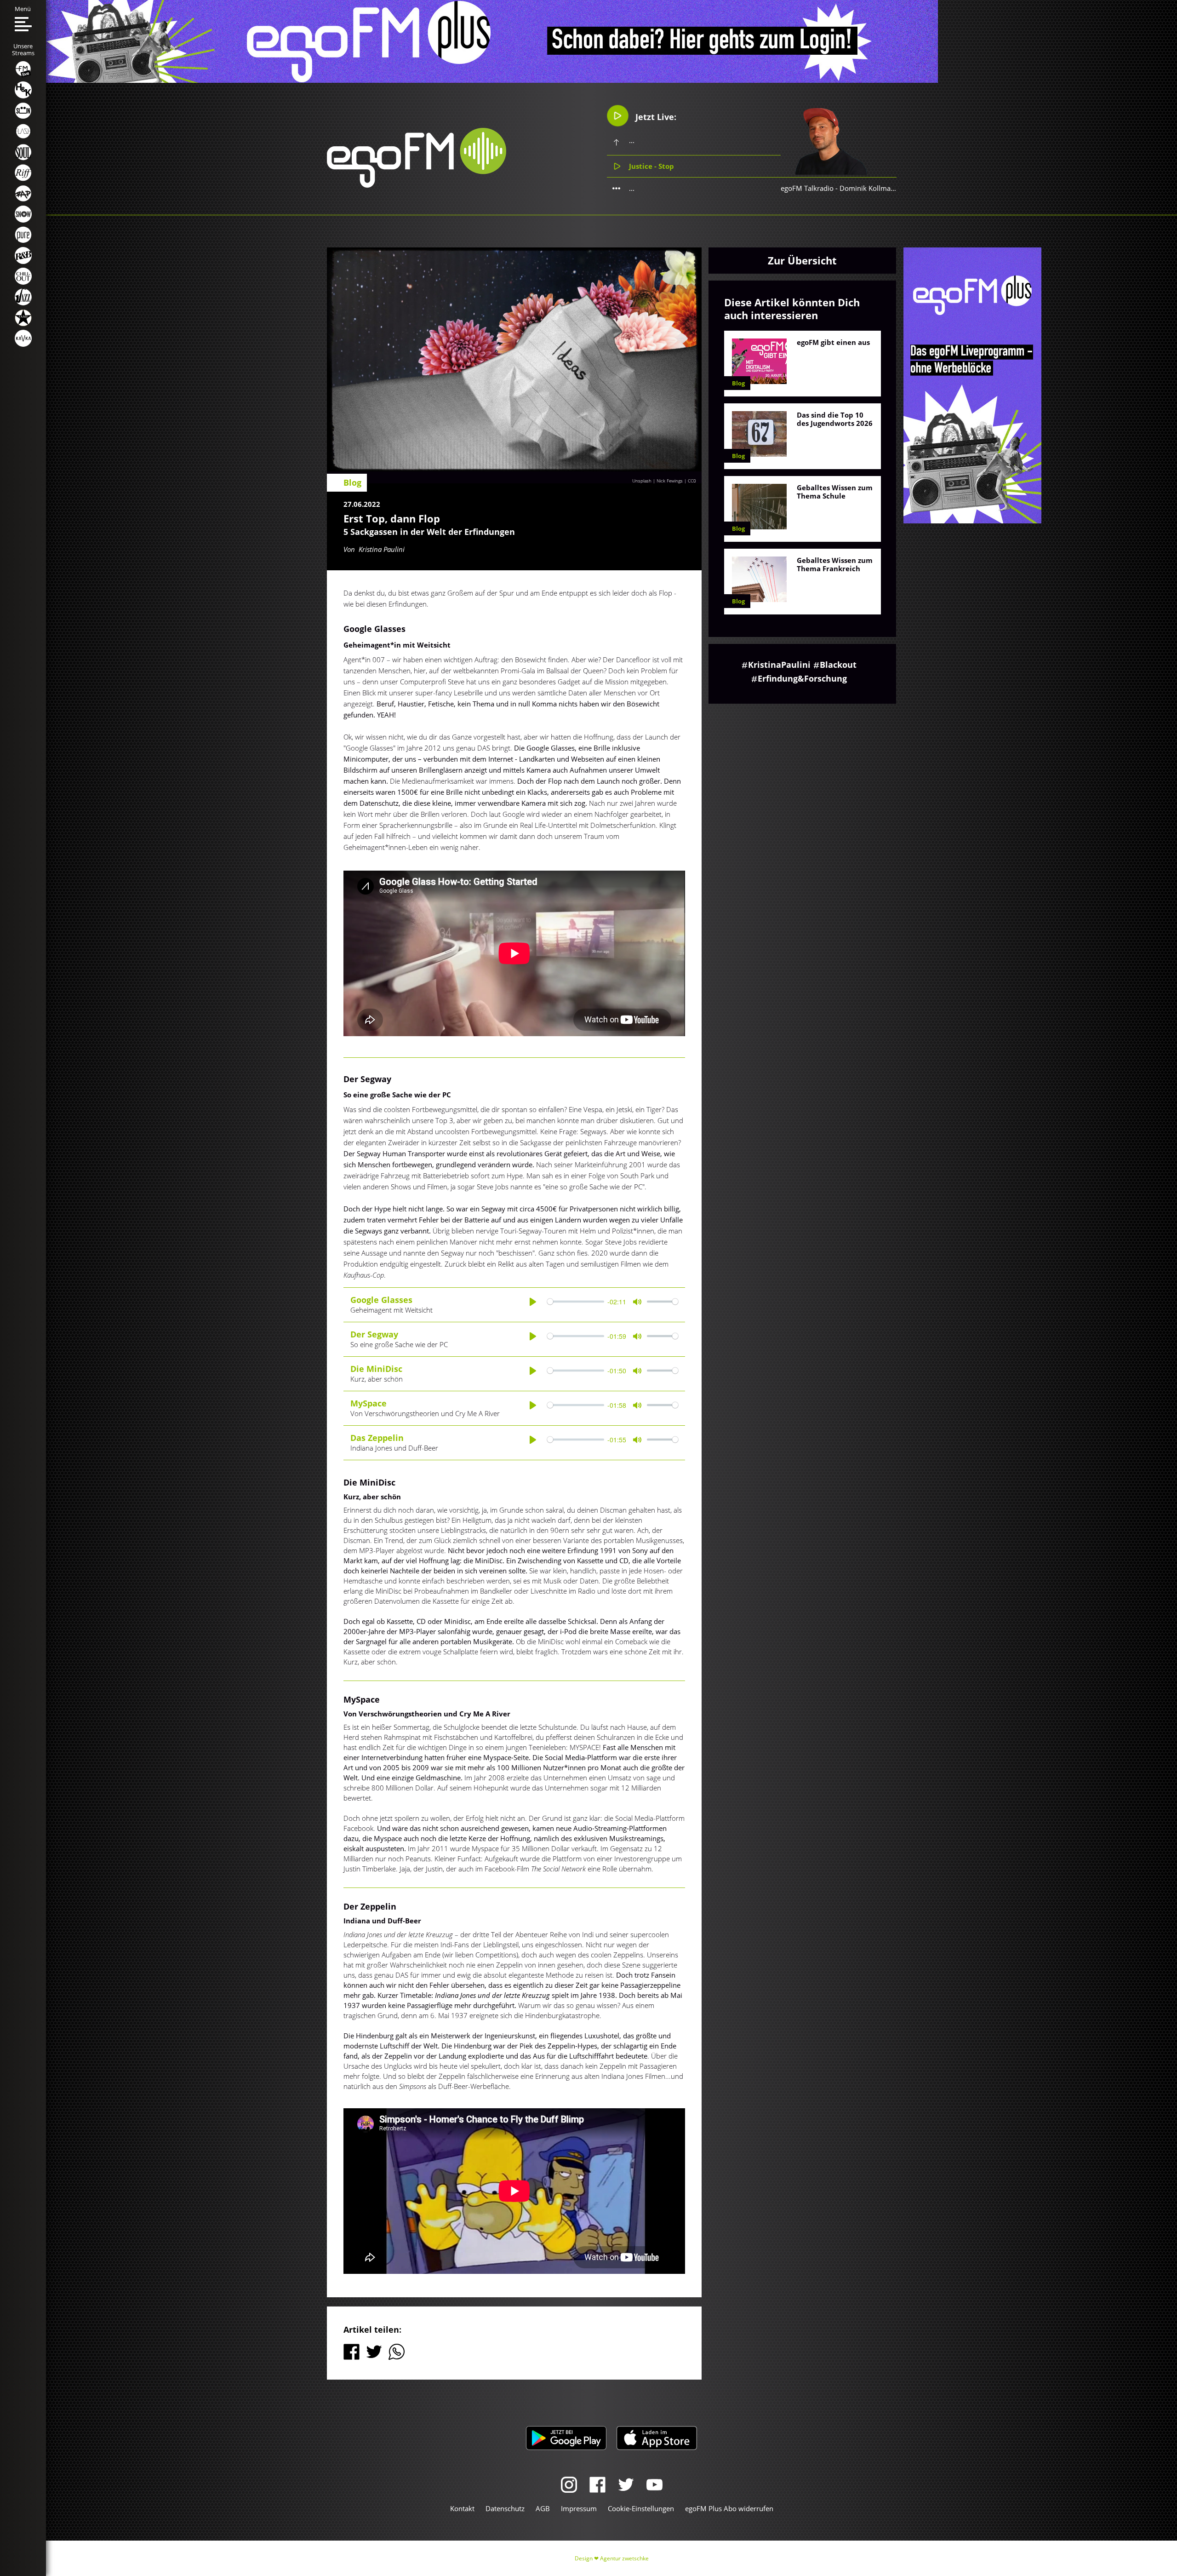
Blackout (838, 665)
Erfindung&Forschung (802, 678)
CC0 (692, 481)
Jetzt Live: (655, 117)
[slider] (575, 1302)
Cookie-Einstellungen (641, 2508)
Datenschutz (505, 2508)
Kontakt (462, 2508)
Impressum (579, 2508)
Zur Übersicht (802, 260)
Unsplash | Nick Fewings (657, 481)
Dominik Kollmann (869, 188)
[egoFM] (417, 185)
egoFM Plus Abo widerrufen (729, 2508)
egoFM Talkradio (807, 188)
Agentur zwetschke (624, 2558)
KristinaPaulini (779, 665)
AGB (543, 2508)
